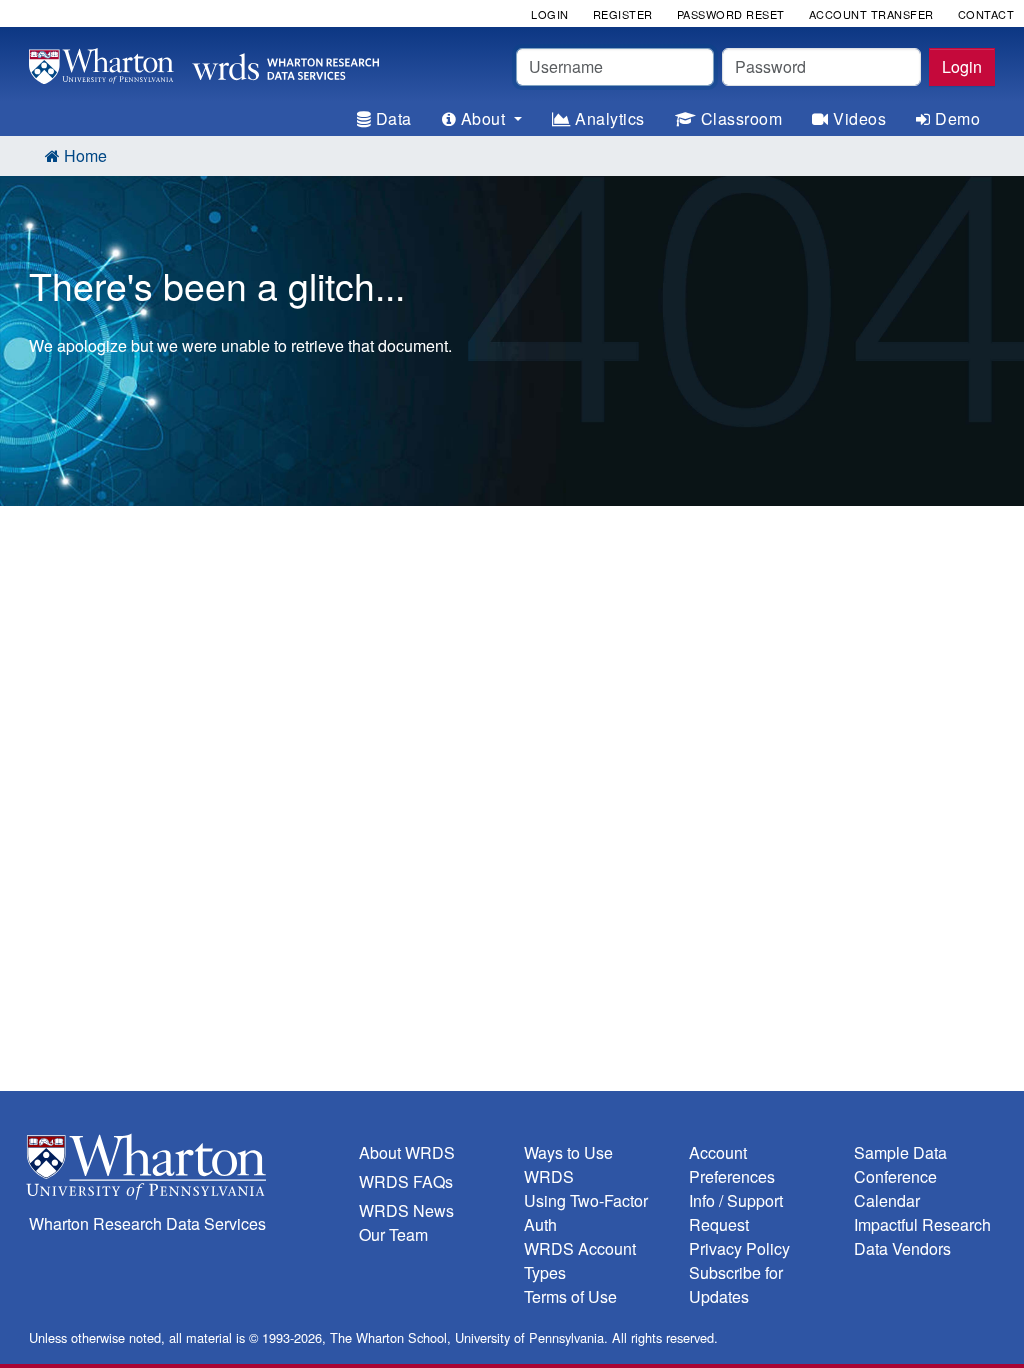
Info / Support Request (736, 1212)
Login (962, 66)
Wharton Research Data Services (147, 1223)
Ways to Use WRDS (568, 1164)
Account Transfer (871, 14)
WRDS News (406, 1210)
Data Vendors (902, 1248)
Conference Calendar (895, 1188)
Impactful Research (922, 1224)
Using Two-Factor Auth (586, 1212)
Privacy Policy (739, 1248)
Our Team (393, 1234)
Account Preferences (732, 1164)
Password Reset (731, 14)
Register (623, 14)
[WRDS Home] (204, 63)
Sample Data (900, 1152)
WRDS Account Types (580, 1260)
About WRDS (407, 1152)
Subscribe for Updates (736, 1284)
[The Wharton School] (182, 1171)
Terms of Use (570, 1296)
